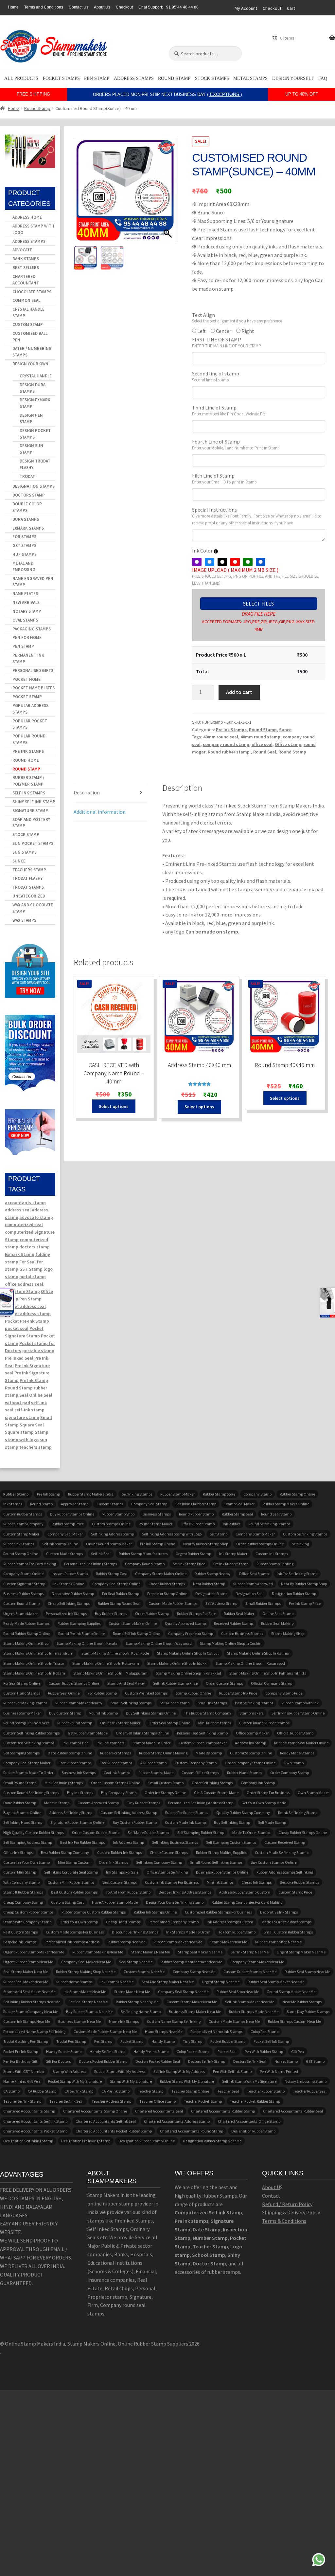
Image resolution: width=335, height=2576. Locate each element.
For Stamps (24, 537)
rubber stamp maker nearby (79, 1703)
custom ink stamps (272, 1554)
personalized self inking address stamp (201, 1803)
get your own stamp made (264, 1803)
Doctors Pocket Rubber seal (158, 2061)
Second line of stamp (216, 376)
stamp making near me (150, 1952)
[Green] (248, 562)
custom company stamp (196, 1763)
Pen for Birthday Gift (20, 2061)
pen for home (27, 637)
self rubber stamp (175, 1703)
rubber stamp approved (253, 1584)
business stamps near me (79, 2021)
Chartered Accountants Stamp (29, 2111)
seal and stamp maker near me (168, 1982)
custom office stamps (200, 1773)
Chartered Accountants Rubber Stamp (223, 2111)
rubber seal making (277, 1623)
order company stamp (290, 1773)
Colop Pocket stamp (193, 2051)
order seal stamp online (169, 1723)
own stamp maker (313, 1793)
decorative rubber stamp (73, 1594)
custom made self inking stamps (282, 1852)
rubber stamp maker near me (178, 1942)
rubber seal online (64, 1693)
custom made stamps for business (75, 1932)
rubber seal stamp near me (307, 1972)
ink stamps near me (117, 1982)
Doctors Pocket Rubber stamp (103, 2061)
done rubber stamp (20, 1803)
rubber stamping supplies (79, 1623)
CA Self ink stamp (79, 2091)
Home (13, 7)
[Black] (222, 562)
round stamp (41, 1504)
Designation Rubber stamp (294, 1594)
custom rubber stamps (23, 1514)
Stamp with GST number (24, 2071)
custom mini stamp (20, 1872)
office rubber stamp (198, 1524)
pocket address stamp (28, 1314)
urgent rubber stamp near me (28, 1962)
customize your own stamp (26, 1862)
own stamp (294, 1763)
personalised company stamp (174, 1922)
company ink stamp (258, 1783)
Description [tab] (87, 792)
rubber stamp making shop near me (86, 1972)
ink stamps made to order (188, 1932)
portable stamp (38, 1351)
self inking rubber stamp (196, 1504)
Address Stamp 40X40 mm (199, 1065)
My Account (246, 8)
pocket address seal (25, 1306)
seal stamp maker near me (26, 1972)
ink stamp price (75, 1743)
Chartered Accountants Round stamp (192, 2131)
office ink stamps (18, 1852)
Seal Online (31, 1395)
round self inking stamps (269, 1524)
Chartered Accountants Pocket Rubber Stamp (114, 2131)
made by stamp (209, 1753)
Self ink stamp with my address (179, 2071)
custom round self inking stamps (31, 1793)
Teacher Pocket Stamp (203, 2101)
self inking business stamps (175, 1842)
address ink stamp (250, 1743)
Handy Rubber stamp (64, 2051)
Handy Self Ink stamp (107, 2051)
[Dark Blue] (261, 562)
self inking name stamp (141, 2012)
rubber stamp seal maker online (301, 1743)
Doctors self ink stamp (207, 2061)
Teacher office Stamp (158, 2101)
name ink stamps (124, 2021)
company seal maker (65, 1534)
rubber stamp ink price (238, 1693)
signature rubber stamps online (77, 1822)
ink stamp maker (233, 1554)
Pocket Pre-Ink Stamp (27, 1321)
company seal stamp (149, 1504)
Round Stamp (174, 78)
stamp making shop (288, 1633)
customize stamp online (251, 1753)
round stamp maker (156, 1524)
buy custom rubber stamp (135, 1822)
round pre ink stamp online (81, 1633)
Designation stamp (211, 1594)
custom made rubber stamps (173, 1603)
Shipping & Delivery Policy (291, 2212)
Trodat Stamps (28, 887)
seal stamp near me (136, 1962)
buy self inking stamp (232, 1822)
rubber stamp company (23, 1524)
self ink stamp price (189, 1564)
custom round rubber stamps (264, 1723)
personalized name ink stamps (216, 2032)
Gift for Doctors (58, 2061)
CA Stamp (11, 2091)
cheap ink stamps (256, 1882)
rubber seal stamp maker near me (276, 1982)
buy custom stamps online (273, 1862)
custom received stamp (285, 1842)
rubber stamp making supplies (221, 1852)
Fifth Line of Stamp (224, 479)
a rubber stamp (153, 1763)
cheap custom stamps (169, 1852)
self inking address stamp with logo (172, 1534)
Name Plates (25, 594)
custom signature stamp (24, 1584)
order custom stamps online (115, 1783)
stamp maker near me (229, 1942)
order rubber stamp (152, 1614)
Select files (258, 604)
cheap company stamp (23, 1902)
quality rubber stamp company (243, 1813)
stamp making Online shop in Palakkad (188, 1673)
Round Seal (265, 752)
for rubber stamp (102, 1693)
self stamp (219, 1534)
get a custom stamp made (216, 1793)
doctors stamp (35, 1247)
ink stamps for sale (122, 1872)
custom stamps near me (144, 1972)
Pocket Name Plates (34, 688)
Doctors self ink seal (250, 2061)
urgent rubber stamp (193, 1554)
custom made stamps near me (234, 2021)
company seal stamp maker (27, 1763)
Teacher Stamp (150, 2091)
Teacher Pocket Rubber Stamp (255, 2101)
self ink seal (101, 1554)
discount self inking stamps (135, 1932)
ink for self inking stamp (297, 1574)
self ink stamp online (60, 1544)
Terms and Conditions (44, 7)
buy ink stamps (80, 1793)
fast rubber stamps (75, 1763)
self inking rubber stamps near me (32, 2002)
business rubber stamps (23, 1594)
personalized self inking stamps (90, 1564)
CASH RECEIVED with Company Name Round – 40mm (114, 1073)
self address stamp (221, 1603)
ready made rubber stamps (26, 1623)
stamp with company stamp (27, 1922)
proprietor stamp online (167, 1594)
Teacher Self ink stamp (22, 2101)
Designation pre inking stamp (86, 2141)
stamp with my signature (131, 2081)
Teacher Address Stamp (111, 2101)
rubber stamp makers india (91, 1494)
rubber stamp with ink (300, 1703)
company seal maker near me (86, 1962)
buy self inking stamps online (151, 1713)
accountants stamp (25, 1203)
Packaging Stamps (32, 629)
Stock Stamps (212, 78)
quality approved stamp (185, 1623)
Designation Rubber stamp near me (212, 2141)
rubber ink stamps (19, 1544)
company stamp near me (194, 1972)
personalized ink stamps (66, 1614)
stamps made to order (151, 1743)
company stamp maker (255, 1534)
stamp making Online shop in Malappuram (110, 1673)
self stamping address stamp (28, 1842)
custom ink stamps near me (27, 2021)
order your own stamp (79, 1922)
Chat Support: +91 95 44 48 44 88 (168, 7)
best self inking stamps (254, 1703)
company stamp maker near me (257, 1962)
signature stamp (22, 1417)
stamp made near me (132, 1992)
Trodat (27, 476)
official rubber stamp (295, 1733)
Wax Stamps (24, 920)
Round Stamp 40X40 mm (285, 1065)
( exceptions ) (225, 94)
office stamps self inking (167, 1872)
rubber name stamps (74, 1982)
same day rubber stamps (308, 2012)
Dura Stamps (26, 519)
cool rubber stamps (116, 1763)
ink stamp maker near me (85, 1992)
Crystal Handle (36, 376)
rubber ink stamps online (155, 1912)
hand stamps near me (164, 2032)
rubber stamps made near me (254, 2012)
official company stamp (272, 1683)
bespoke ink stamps (20, 1942)
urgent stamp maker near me (301, 1952)
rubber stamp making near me (98, 1952)
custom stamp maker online (133, 1623)
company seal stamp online (116, 1584)
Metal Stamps (250, 78)
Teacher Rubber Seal (310, 2091)
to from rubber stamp (237, 1932)
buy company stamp (119, 1793)
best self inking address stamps (185, 1892)
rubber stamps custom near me (294, 2021)
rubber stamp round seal (119, 1603)
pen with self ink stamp (232, 2071)
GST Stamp (31, 1269)
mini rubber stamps (215, 1723)
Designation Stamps (34, 486)
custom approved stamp (98, 1803)
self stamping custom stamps (231, 1842)
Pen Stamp (97, 78)
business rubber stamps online (222, 1872)
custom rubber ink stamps (119, 1852)
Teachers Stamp (29, 870)
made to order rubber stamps (286, 1922)
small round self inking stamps (216, 1862)
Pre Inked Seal (19, 1358)
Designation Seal (250, 1594)
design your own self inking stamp (175, 1902)
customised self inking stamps (29, 1743)
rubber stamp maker (177, 1494)
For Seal (27, 1262)
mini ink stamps (220, 1882)
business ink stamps (79, 1773)
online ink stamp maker (120, 1723)
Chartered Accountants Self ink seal (106, 2121)
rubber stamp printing (275, 1564)
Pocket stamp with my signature (75, 2081)
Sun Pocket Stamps (33, 843)
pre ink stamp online (158, 1544)
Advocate (22, 250)
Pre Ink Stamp (34, 1380)
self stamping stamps (21, 1753)
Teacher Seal (228, 2091)
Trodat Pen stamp (71, 2041)
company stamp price (284, 1693)
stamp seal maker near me (200, 1952)
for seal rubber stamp (121, 1594)
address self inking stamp (71, 1813)
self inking (300, 1544)
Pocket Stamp (27, 697)
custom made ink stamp (185, 1822)
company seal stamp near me (183, 1992)
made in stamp (57, 1803)
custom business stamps (242, 1633)
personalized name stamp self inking (34, 2032)
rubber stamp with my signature (187, 2081)
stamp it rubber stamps (23, 1892)
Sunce (285, 730)
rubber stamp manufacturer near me (191, 1962)
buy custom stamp (65, 1713)
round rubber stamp (196, 1514)
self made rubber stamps (148, 1832)
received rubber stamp (233, 1623)
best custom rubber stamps (74, 1892)
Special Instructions (257, 516)
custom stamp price (295, 1892)
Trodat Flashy (27, 878)
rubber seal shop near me (238, 1992)
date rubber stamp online (70, 1753)
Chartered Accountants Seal (159, 2111)
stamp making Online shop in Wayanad (159, 1643)
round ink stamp (104, 1713)
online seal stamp (278, 1614)
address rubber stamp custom (245, 1892)
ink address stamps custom (230, 1922)
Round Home (26, 760)
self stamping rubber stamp (201, 1832)
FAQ (323, 78)
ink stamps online (69, 1584)
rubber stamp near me (126, 1942)
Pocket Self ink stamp (271, 2041)
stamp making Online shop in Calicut (188, 1653)
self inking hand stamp (23, 1822)
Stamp (42, 1432)
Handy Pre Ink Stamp (151, 2051)
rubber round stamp (75, 1723)
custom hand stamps (22, 1693)
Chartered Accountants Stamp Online (95, 2111)
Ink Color (203, 551)
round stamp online (21, 1554)
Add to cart (239, 692)
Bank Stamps (26, 259)
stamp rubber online (193, 1693)
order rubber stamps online (260, 1544)
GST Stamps (24, 545)
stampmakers (251, 1713)
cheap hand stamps (123, 1922)
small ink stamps (212, 1703)
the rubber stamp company (208, 1713)
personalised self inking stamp (202, 1733)
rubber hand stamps (245, 1773)
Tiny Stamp (193, 2041)
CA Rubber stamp (42, 2091)
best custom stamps (120, 1882)
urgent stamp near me (221, 1982)
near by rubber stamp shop (304, 1584)
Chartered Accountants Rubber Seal (293, 2111)
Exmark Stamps (28, 528)
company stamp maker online (161, 1574)
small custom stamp (166, 1783)
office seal (262, 744)
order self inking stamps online (142, 1733)
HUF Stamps (25, 554)
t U (277, 2187)
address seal (18, 1210)
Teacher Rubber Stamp (266, 2091)
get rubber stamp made (88, 1733)
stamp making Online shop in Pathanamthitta (268, 1673)
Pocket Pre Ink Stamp (21, 2051)
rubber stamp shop (118, 1514)
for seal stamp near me (88, 2002)
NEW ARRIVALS (26, 602)
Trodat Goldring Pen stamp (26, 2041)
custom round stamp (21, 1603)
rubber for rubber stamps (187, 1813)
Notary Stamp (27, 611)
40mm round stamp (260, 737)
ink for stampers (110, 1743)
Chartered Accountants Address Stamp (177, 2121)
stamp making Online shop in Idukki (177, 1663)
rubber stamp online (297, 1494)
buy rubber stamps (111, 1614)
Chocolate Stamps (32, 292)
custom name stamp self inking (174, 2021)
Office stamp (288, 744)
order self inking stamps (212, 1783)
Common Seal (26, 300)
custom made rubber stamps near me (105, 2032)
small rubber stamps (263, 1603)
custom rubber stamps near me (250, 1972)
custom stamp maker (21, 1534)
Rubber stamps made (156, 1773)
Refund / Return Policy (287, 2204)
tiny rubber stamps (143, 1803)
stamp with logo (22, 1440)
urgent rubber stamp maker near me (34, 1952)
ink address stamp (128, 1842)
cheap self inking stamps (69, 1603)
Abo (266, 2187)
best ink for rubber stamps (82, 1842)
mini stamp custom (74, 1862)
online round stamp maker (109, 1544)
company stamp (257, 1494)
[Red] (235, 562)
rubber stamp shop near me (278, 1942)
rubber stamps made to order (28, 1773)
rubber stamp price (68, 1524)
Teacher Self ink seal (66, 2101)
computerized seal (24, 1225)
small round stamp (20, 1783)
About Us (102, 7)
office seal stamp (254, 1574)
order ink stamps (113, 1862)
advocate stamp (36, 1217)
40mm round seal (221, 737)
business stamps (157, 1514)
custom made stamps (64, 1554)
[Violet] (197, 562)
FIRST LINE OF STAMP (227, 342)
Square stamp (19, 1432)
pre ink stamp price (305, 1603)
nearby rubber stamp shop (206, 1544)
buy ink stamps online (22, 1813)
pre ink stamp (48, 1494)
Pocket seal (227, 2051)
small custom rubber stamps (288, 1932)
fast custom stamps (20, 1932)
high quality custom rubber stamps (34, 1832)
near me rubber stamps (302, 2002)
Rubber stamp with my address (120, 2071)
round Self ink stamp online (136, 1633)
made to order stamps (251, 1832)
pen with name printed (279, 2071)
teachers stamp (35, 1447)
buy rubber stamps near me (89, 2012)
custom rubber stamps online (74, 1683)
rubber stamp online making (163, 1753)
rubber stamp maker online (286, 1504)
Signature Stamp (30, 811)
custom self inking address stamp (129, 1813)
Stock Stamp (26, 834)
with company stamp (21, 1882)
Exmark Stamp (20, 1254)
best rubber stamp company (65, 1852)
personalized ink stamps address (72, 1942)
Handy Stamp (163, 2041)
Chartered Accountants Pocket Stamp (35, 2131)
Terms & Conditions (284, 2221)
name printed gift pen (22, 2081)
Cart (291, 8)
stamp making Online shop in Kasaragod (250, 1663)
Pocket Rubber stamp (228, 2041)
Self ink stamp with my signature (249, 2081)
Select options (114, 1106)
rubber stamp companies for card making (247, 1902)
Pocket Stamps (61, 78)
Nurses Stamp (286, 2061)
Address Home (27, 217)
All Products (21, 78)
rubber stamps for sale (196, 1614)
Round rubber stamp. (229, 752)
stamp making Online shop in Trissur (34, 1663)
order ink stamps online (165, 1793)
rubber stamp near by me (137, 2002)
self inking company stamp (159, 1862)
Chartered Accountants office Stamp (249, 2121)
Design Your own (30, 364)
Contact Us (79, 7)
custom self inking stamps (305, 1534)
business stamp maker (22, 1713)
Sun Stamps (25, 852)
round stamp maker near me (291, 1992)
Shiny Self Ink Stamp (34, 802)
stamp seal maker (239, 1504)
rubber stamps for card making (30, 1564)
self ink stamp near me (250, 1952)
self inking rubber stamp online (298, 1713)
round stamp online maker (26, 1723)
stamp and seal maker (126, 1683)
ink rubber (231, 1524)
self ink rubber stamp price (175, 1683)
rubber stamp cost (111, 1574)
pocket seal (17, 1328)
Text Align (237, 318)
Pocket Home (26, 679)
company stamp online (23, 1574)
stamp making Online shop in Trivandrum (38, 1653)
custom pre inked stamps (146, 1693)
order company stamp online (250, 1763)
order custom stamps (224, 1683)
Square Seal (32, 1425)
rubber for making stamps (25, 1703)
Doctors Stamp (29, 495)
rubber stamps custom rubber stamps (94, 1912)
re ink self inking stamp (298, 1813)
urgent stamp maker (20, 1614)
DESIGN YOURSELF (293, 78)
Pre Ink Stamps (231, 730)
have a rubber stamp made (115, 1902)
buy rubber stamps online (72, 1514)
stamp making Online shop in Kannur (258, 1653)
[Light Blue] (210, 562)
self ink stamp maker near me (250, 2002)
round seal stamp (276, 1514)
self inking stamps (137, 1494)
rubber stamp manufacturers (143, 1554)
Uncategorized (29, 896)
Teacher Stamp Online (190, 2091)
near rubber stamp (209, 1584)
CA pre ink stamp (115, 2091)
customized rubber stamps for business (218, 1912)
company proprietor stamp (191, 1633)
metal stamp (33, 1277)
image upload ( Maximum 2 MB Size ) (256, 576)
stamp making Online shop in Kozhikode (115, 1653)
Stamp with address (69, 2071)
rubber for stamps (115, 1753)
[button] (169, 192)
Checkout (124, 7)
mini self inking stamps (64, 1783)
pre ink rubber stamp (231, 1564)
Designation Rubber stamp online (147, 2141)
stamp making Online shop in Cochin (231, 1643)
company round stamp (226, 744)
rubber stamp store (219, 1494)
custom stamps (110, 1504)
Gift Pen (298, 2051)
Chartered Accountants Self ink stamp (35, 2121)
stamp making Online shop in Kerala (87, 1643)
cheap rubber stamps (167, 1584)
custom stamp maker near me (192, 2002)
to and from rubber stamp (128, 1892)
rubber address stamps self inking (285, 1872)
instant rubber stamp (70, 1574)
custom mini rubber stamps (71, 1882)
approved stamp (75, 1504)
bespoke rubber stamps (299, 1882)
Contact (271, 2196)
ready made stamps (297, 1753)
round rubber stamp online (27, 1633)
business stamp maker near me (195, 2012)
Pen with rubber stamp (264, 2051)
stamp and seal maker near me (29, 1992)
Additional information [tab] (100, 812)
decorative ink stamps (279, 1912)
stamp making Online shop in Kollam (34, 1673)
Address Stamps (134, 78)
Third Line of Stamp (230, 410)
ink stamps (13, 1504)
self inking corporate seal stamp (71, 1872)
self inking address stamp (112, 1534)
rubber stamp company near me (31, 2012)
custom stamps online (111, 1524)
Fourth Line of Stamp (236, 444)
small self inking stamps (131, 1703)
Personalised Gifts (33, 671)
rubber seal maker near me (26, 1982)
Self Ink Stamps (29, 793)
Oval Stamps (25, 620)
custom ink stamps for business (172, 1882)
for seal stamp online (22, 1683)
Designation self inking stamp (28, 2141)
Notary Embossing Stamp (306, 2081)
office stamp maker (252, 1733)
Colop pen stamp (264, 2032)
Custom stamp (28, 325)
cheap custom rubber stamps (28, 1912)
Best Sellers (26, 268)
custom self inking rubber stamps (31, 1733)
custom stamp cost (67, 1902)
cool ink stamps (117, 1773)
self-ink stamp (29, 1410)
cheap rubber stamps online (303, 1832)
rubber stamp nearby (213, 1574)
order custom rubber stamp (96, 1832)
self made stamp (272, 1822)
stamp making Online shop (26, 1643)
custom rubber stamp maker (203, 1743)
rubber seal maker (239, 1614)
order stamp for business (268, 1793)
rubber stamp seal (237, 1514)
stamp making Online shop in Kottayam (106, 1663)
